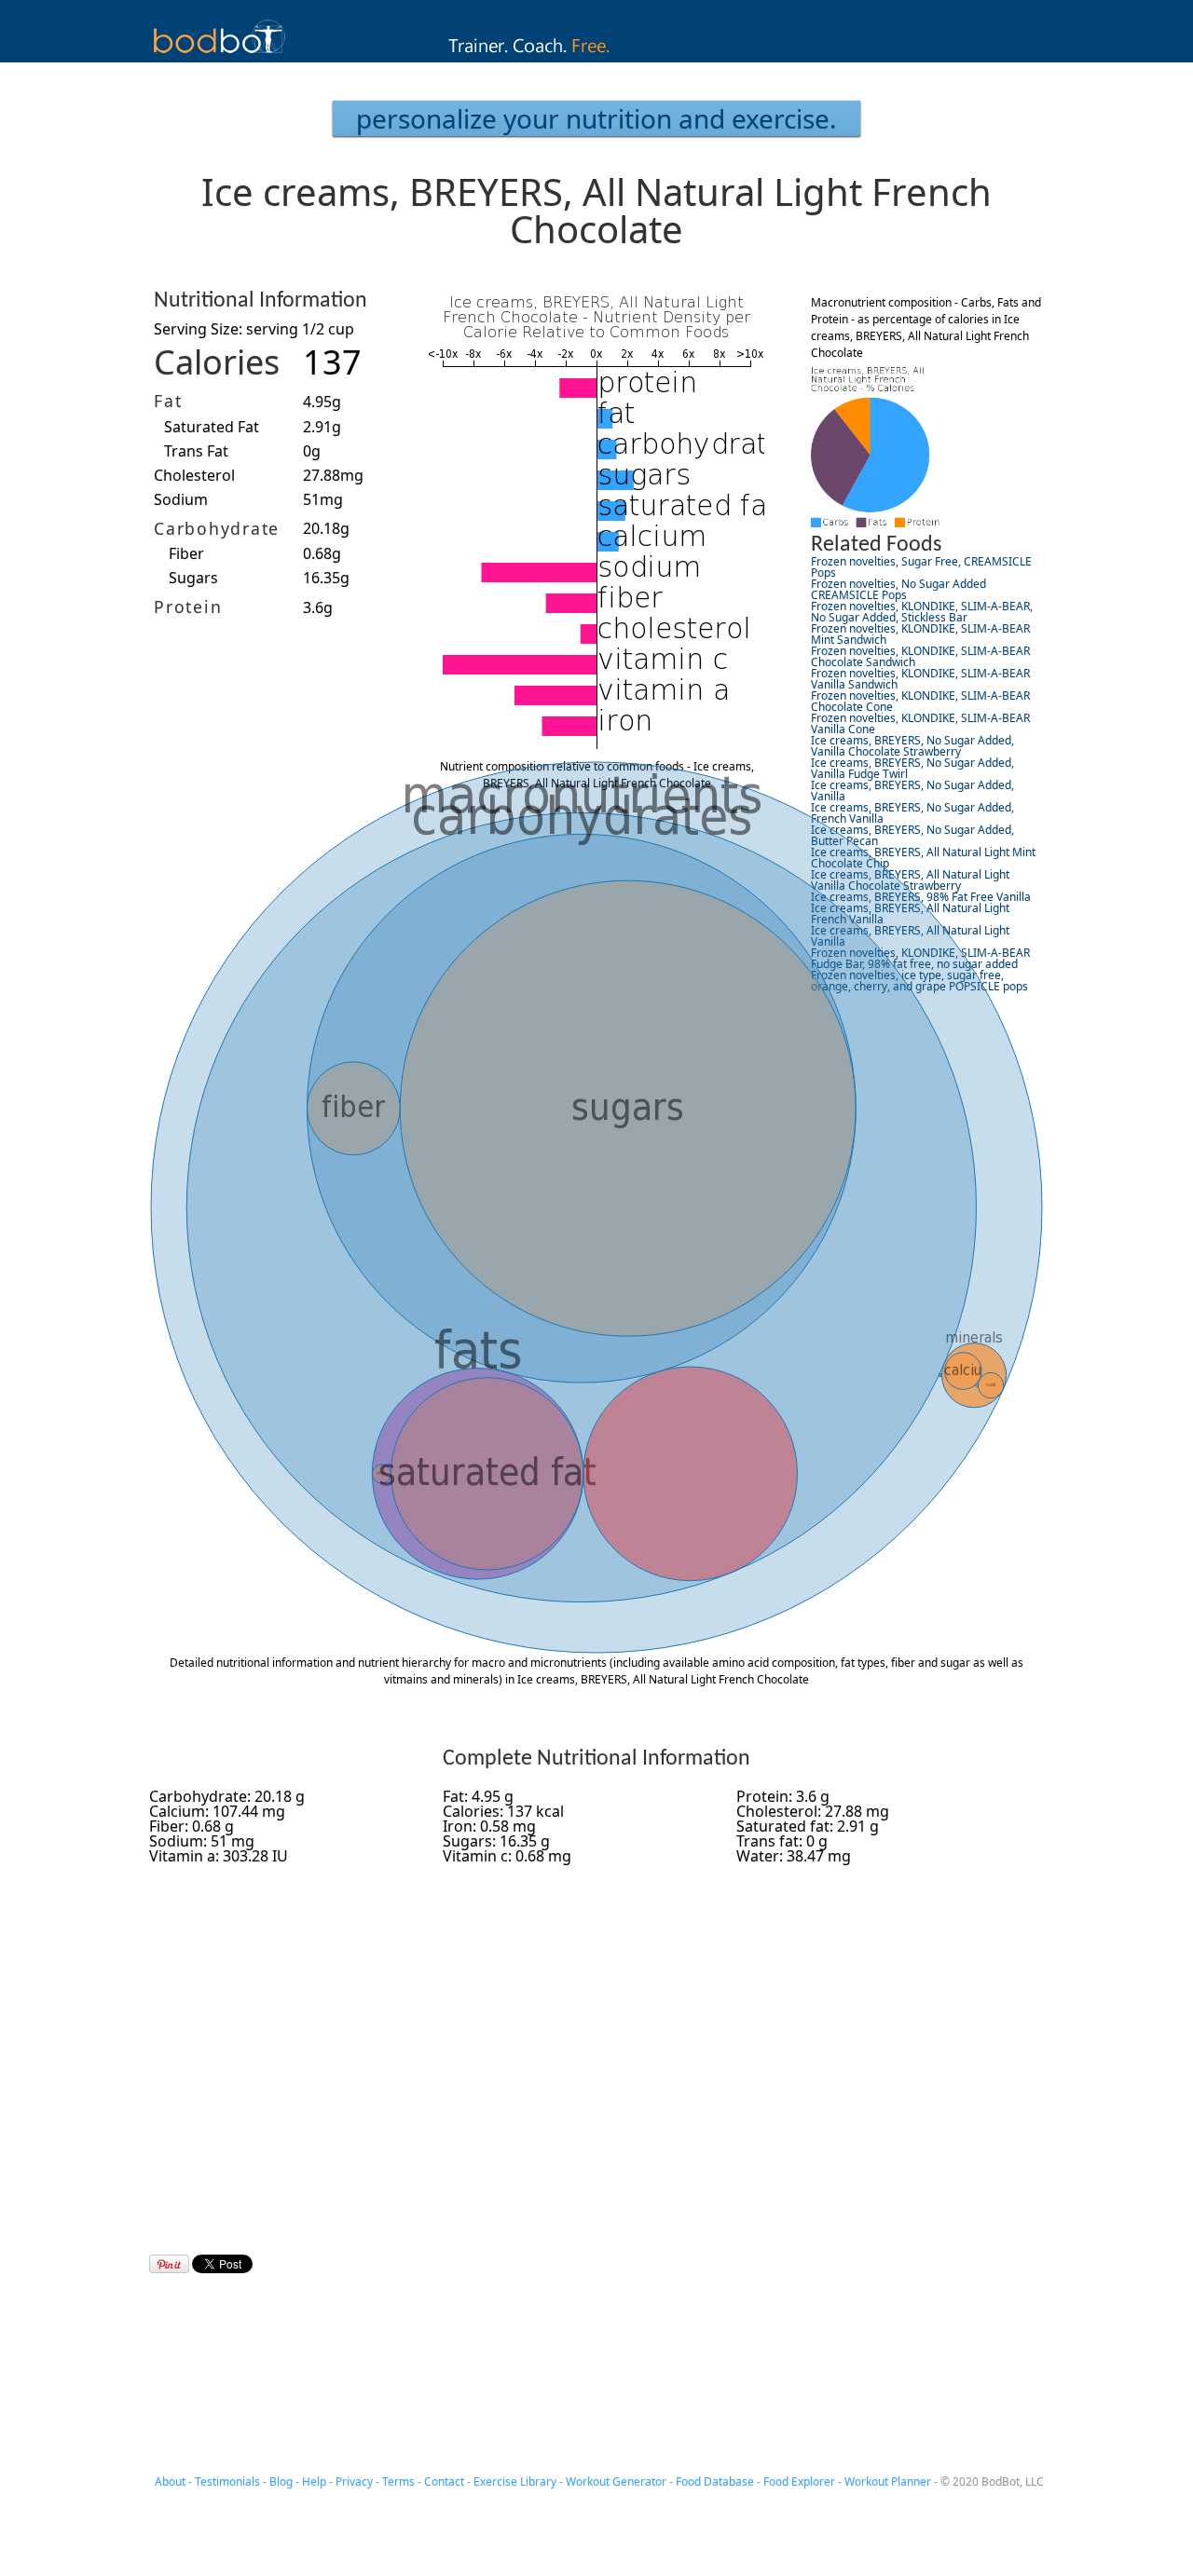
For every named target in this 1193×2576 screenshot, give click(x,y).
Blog (281, 2481)
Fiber (186, 553)
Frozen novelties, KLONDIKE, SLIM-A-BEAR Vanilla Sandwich (920, 679)
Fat (168, 401)
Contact (444, 2481)
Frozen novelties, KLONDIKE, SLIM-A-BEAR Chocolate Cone (920, 701)
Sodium (181, 499)
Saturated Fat (212, 427)
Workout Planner (888, 2481)
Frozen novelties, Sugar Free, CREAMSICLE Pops (921, 567)
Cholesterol (194, 475)
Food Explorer (799, 2481)
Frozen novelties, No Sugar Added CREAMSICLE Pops (898, 589)
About (170, 2481)
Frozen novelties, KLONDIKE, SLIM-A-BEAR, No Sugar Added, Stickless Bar (922, 612)
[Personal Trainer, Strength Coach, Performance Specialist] (597, 57)
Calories (217, 362)
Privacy (354, 2481)
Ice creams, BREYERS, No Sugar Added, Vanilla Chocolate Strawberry (912, 746)
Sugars (193, 578)
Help (314, 2481)
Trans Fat (196, 451)
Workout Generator (616, 2481)
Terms (398, 2481)
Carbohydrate (217, 528)
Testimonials (227, 2481)
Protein (188, 607)
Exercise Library (515, 2481)
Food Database (715, 2481)
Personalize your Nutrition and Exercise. (596, 118)
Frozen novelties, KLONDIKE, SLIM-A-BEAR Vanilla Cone (920, 723)
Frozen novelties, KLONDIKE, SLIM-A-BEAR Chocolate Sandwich (920, 656)
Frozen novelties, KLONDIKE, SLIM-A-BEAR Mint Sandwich (920, 634)
